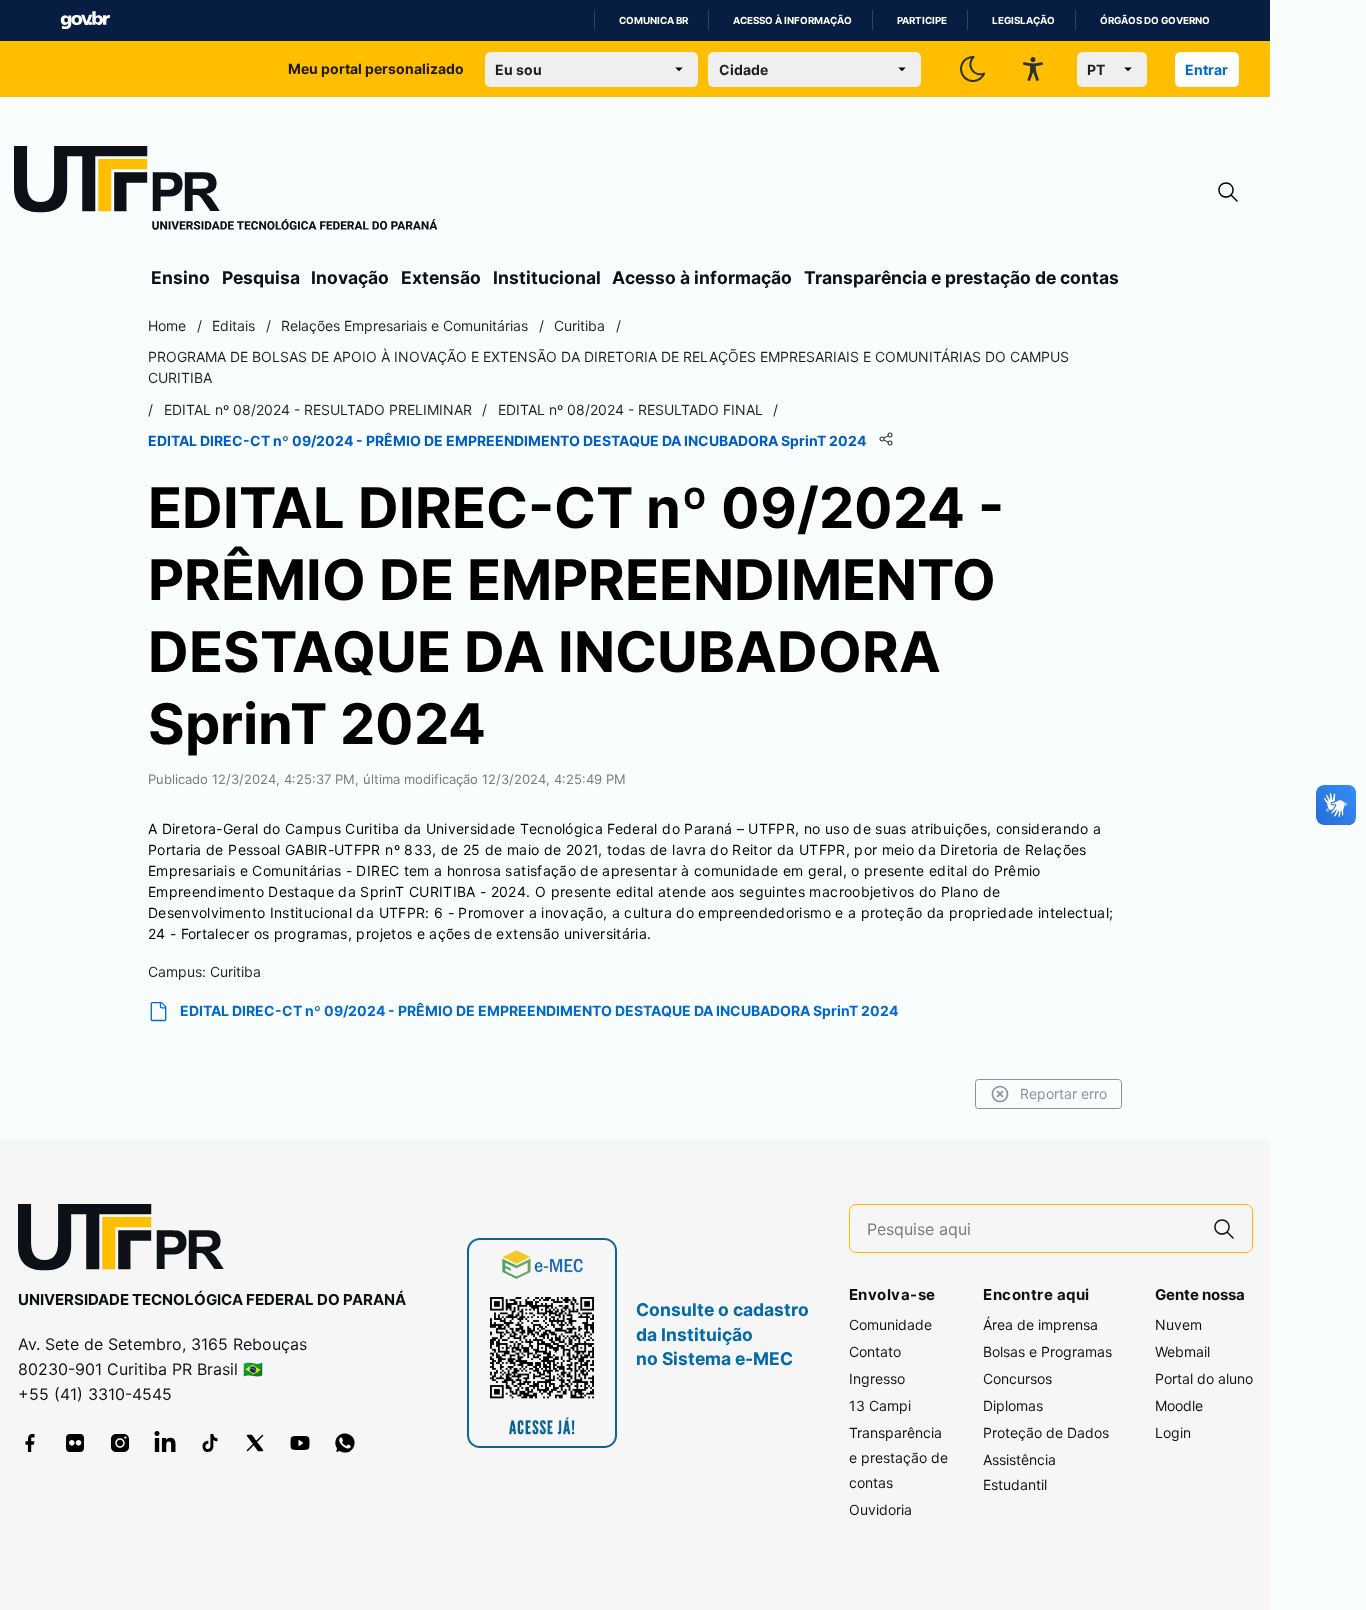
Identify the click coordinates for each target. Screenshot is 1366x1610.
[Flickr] (75, 1443)
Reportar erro (1063, 1093)
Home (167, 325)
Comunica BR (653, 20)
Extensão (441, 277)
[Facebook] (30, 1443)
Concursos (1017, 1378)
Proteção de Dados (1046, 1432)
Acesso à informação (792, 20)
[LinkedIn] (165, 1443)
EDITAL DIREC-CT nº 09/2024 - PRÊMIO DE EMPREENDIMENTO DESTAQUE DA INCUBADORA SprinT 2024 (539, 1010)
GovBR (85, 20)
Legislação (1023, 20)
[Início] (226, 192)
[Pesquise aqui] (1224, 1228)
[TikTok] (210, 1443)
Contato (875, 1351)
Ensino (180, 277)
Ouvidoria (880, 1509)
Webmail (1182, 1351)
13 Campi (880, 1405)
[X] (255, 1443)
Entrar (1206, 69)
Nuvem (1178, 1324)
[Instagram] (120, 1443)
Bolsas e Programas (1047, 1351)
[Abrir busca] (1228, 192)
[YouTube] (300, 1443)
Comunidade (890, 1324)
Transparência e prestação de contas (961, 277)
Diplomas (1013, 1405)
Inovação (350, 277)
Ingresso (877, 1378)
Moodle (1179, 1405)
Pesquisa (261, 277)
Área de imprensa (1040, 1324)
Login (1173, 1432)
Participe (922, 20)
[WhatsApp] (345, 1443)
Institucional (547, 277)
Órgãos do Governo (1155, 20)
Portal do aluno (1204, 1378)
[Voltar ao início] (128, 1241)
